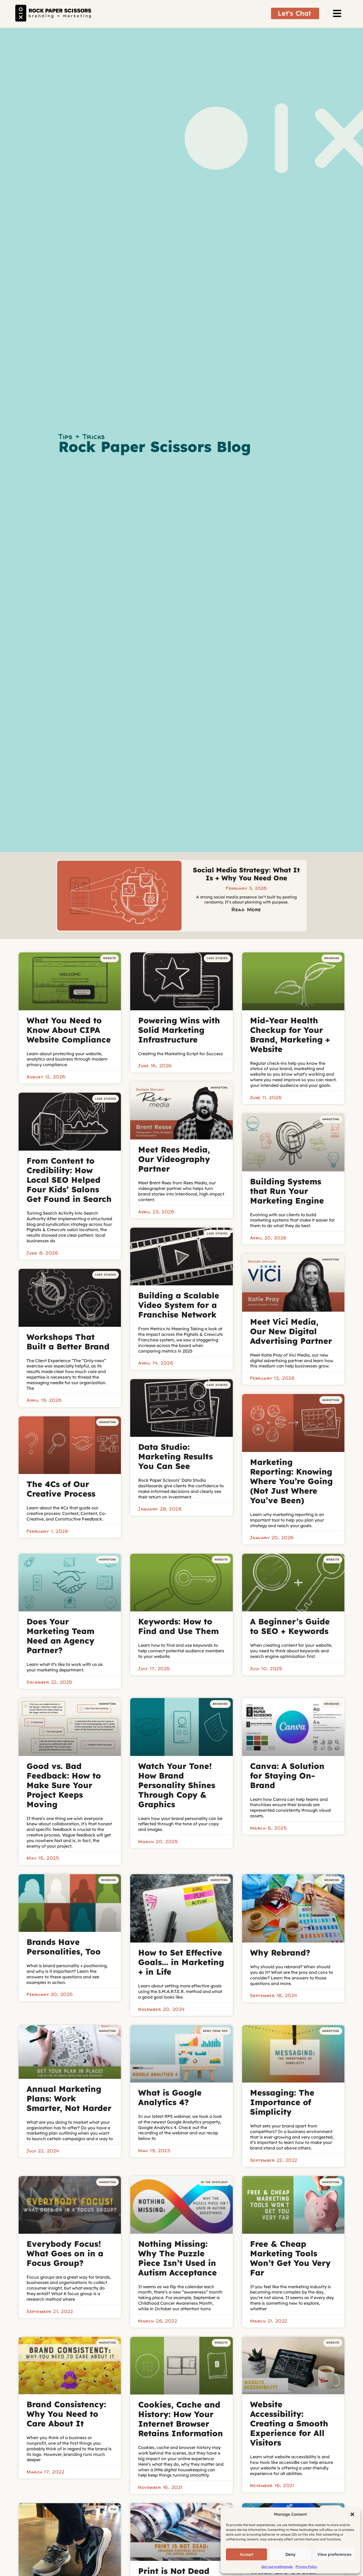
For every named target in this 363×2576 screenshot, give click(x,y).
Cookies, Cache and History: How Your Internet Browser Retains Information (181, 2419)
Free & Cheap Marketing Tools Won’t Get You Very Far (290, 2258)
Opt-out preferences (277, 2567)
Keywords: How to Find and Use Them (178, 1626)
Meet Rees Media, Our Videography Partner (174, 1159)
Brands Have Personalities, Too (64, 1947)
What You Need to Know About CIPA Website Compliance (69, 1030)
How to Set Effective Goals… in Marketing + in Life (181, 1962)
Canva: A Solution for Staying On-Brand (287, 1776)
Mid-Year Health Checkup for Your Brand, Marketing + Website (290, 1035)
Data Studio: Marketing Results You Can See (176, 1456)
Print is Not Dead (174, 2571)
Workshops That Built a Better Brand (68, 1342)
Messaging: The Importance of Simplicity (282, 2102)
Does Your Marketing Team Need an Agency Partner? (60, 1636)
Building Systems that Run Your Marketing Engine (287, 1191)
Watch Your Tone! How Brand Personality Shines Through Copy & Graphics (177, 1785)
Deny (290, 2554)
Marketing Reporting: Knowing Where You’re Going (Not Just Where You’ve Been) (291, 1481)
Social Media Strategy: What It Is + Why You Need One (246, 874)
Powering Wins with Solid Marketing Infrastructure (179, 1030)
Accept (246, 2554)
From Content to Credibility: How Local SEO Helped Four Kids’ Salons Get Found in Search (69, 1180)
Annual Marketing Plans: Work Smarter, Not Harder (69, 2098)
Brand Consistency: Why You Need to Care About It (66, 2414)
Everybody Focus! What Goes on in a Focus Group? (65, 2253)
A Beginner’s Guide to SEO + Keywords (290, 1626)
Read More (246, 909)
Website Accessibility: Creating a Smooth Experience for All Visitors (289, 2423)
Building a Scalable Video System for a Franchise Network (179, 1305)
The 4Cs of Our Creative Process (61, 1489)
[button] (352, 2514)
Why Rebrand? (280, 1953)
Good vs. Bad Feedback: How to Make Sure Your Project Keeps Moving (64, 1785)
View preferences (334, 2554)
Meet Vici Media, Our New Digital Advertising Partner (291, 1331)
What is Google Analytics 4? (170, 2097)
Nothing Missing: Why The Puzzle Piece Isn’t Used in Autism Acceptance (178, 2258)
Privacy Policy (306, 2567)
